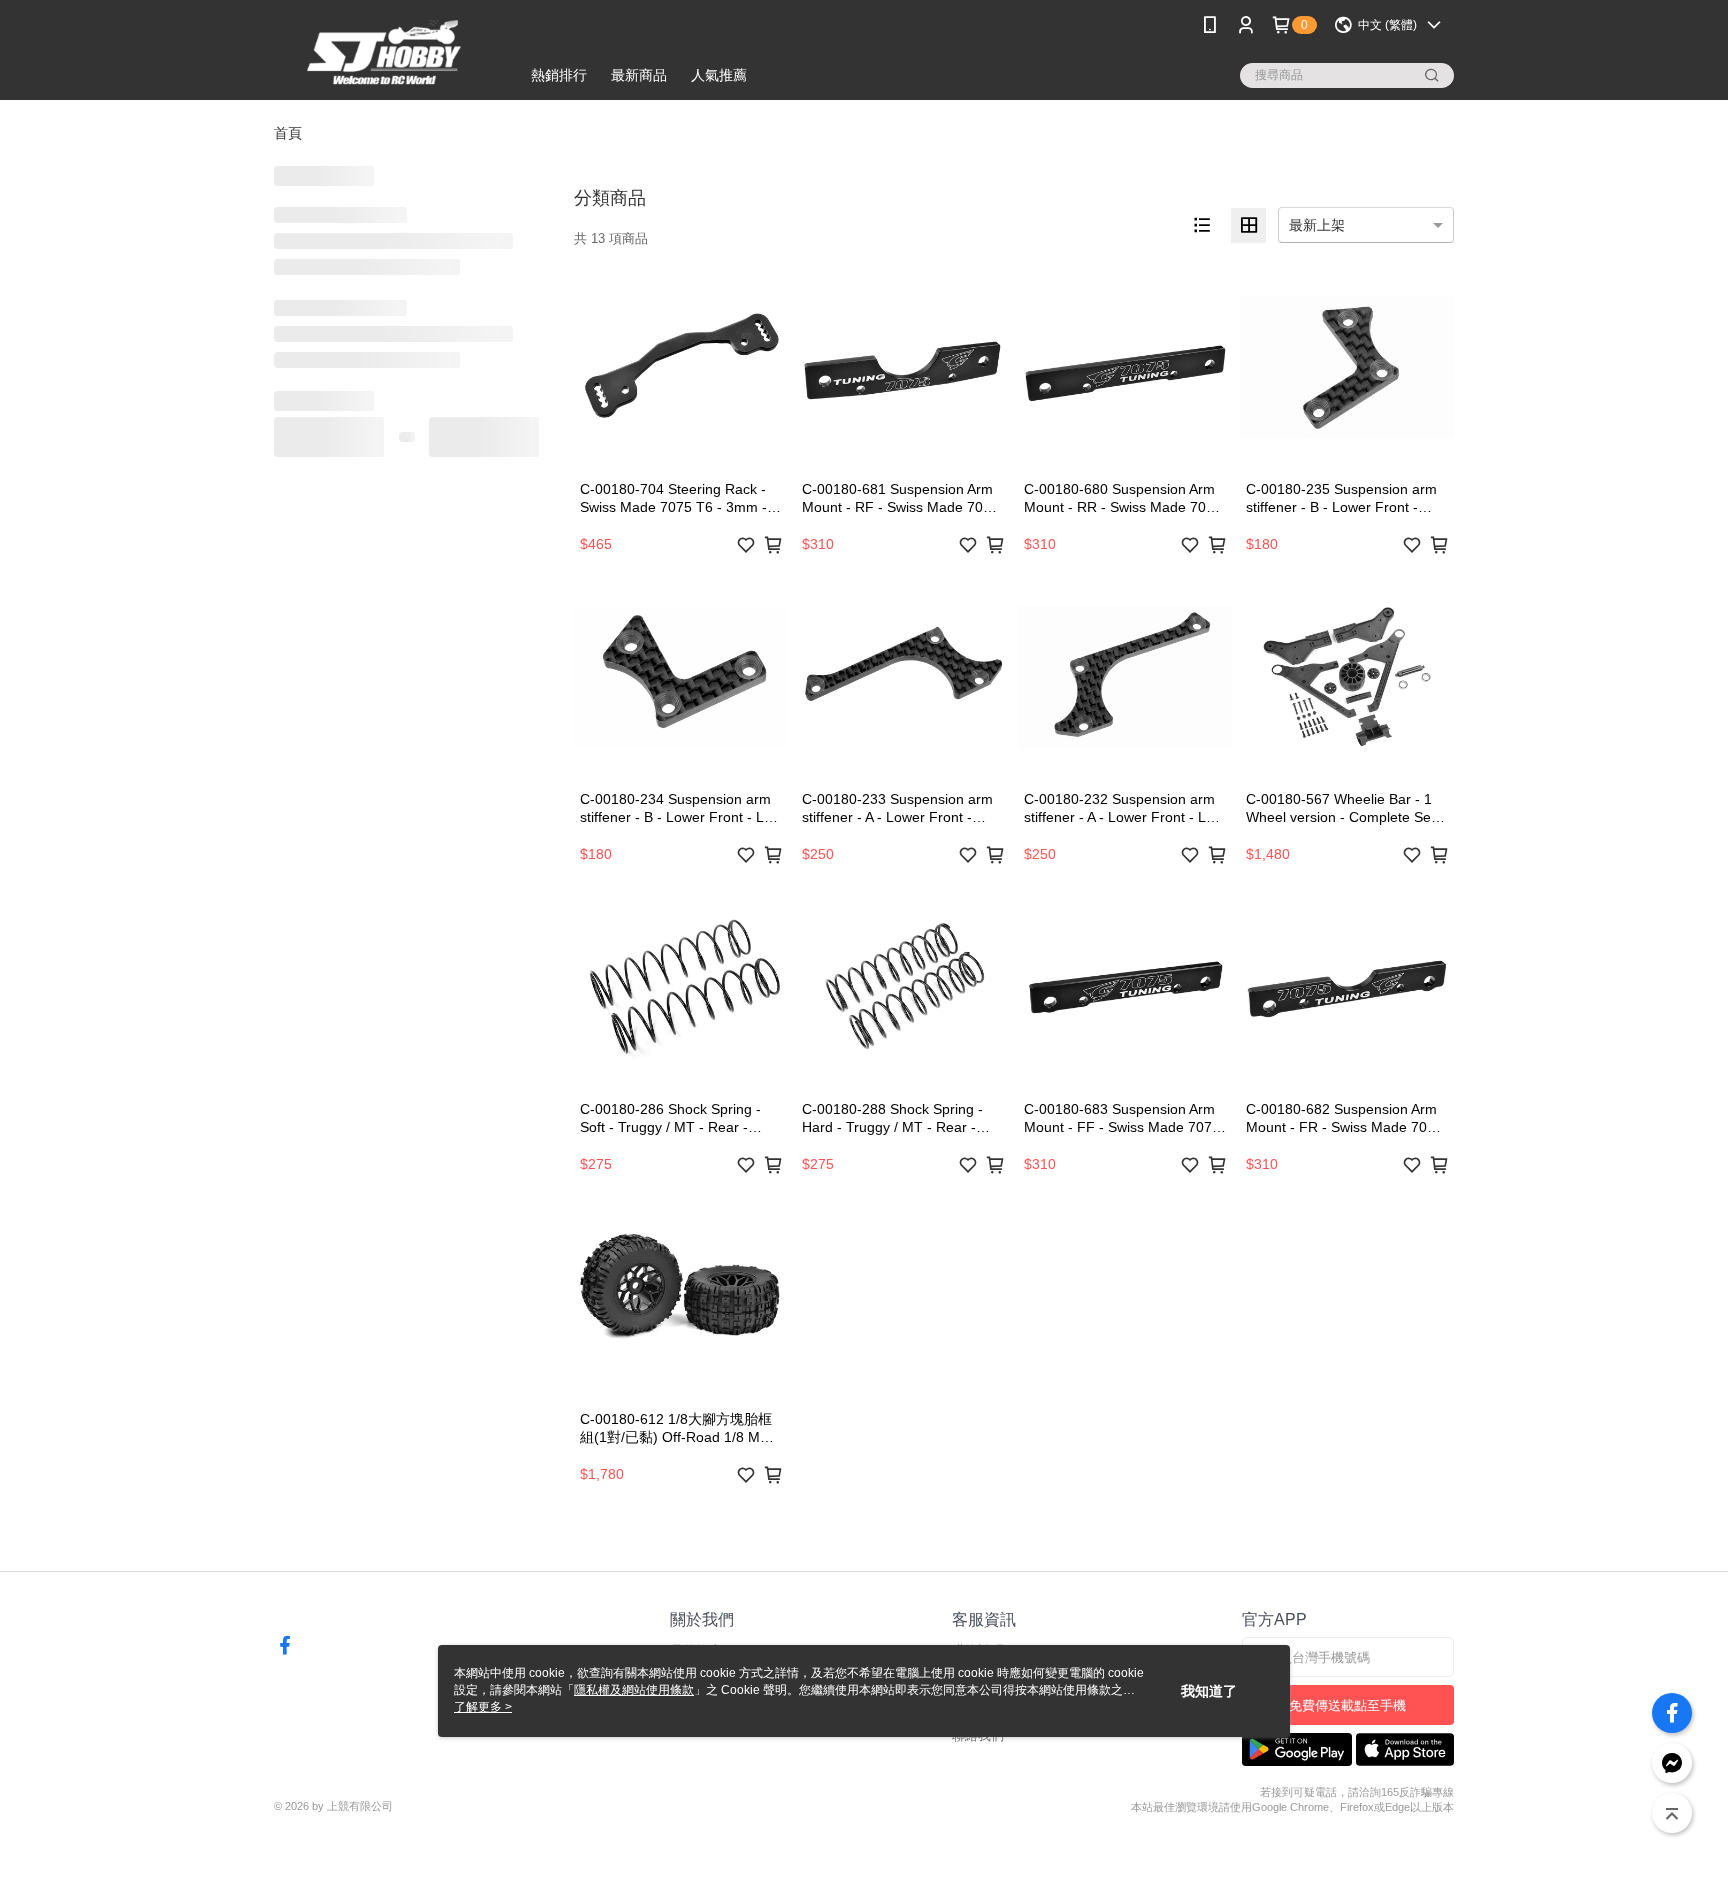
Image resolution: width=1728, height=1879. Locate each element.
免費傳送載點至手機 (1347, 1705)
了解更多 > (483, 1707)
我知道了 (1209, 1691)
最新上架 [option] (1317, 225)
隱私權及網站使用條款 (634, 1690)
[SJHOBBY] (385, 52)
